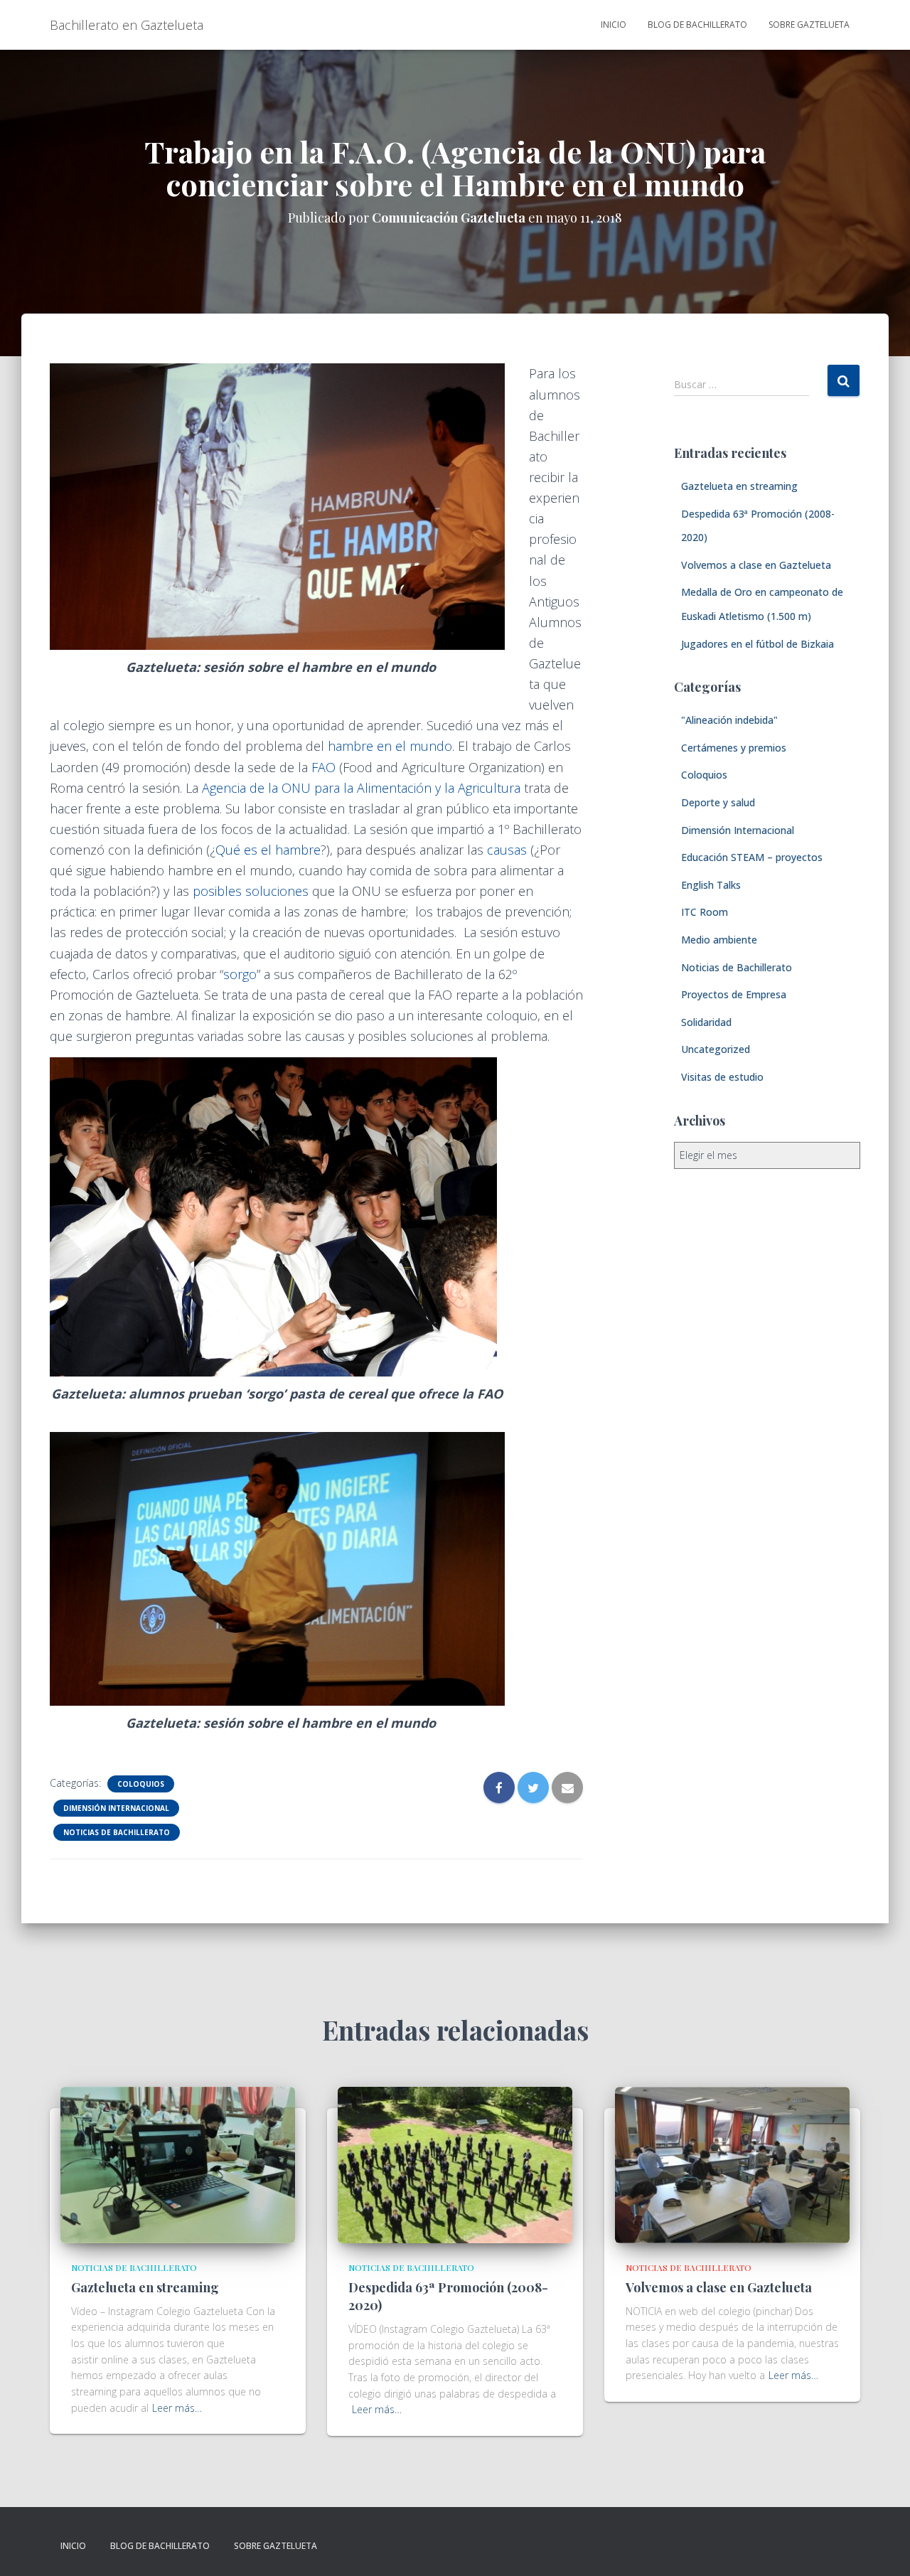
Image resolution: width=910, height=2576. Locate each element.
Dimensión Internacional (116, 1808)
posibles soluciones (251, 891)
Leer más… (177, 2408)
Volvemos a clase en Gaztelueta (756, 565)
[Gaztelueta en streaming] (178, 2164)
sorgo (240, 974)
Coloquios (141, 1784)
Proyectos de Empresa (734, 994)
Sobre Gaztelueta (809, 25)
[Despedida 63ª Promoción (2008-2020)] (455, 2164)
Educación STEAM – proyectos (752, 857)
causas (507, 850)
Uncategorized (716, 1049)
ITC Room (705, 912)
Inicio (614, 25)
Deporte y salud (718, 802)
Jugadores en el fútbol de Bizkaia (758, 644)
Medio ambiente (719, 940)
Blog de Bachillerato (697, 25)
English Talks (711, 885)
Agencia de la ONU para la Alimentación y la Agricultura (361, 788)
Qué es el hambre (268, 850)
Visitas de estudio (722, 1077)
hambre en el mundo (388, 746)
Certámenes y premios (734, 748)
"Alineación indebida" (729, 720)
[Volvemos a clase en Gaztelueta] (732, 2164)
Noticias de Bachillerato (117, 1832)
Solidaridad (706, 1022)
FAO (323, 767)
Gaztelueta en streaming (739, 486)
